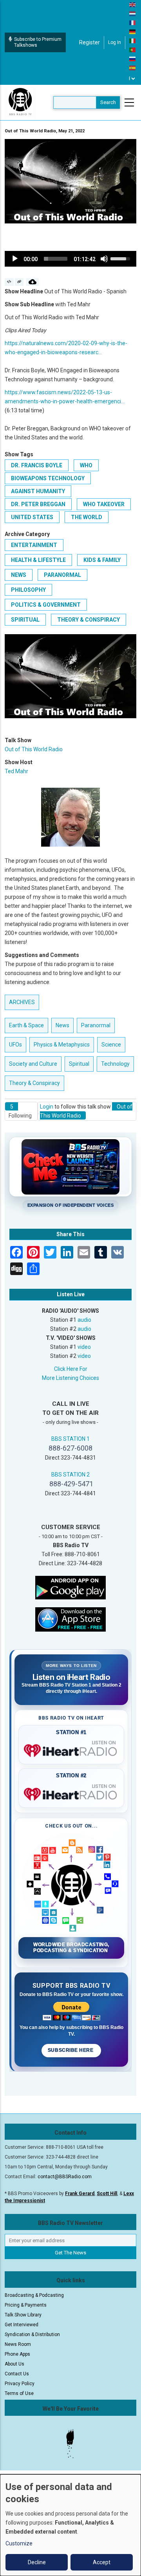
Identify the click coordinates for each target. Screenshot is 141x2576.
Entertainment (34, 545)
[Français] (133, 22)
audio (84, 1320)
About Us (14, 2364)
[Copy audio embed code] (9, 282)
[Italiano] (133, 40)
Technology (115, 1064)
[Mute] (104, 259)
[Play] (15, 259)
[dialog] (70, 2525)
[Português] (133, 49)
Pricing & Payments (26, 2305)
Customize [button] (19, 2543)
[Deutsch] (133, 31)
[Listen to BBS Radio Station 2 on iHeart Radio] (71, 1793)
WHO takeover (104, 504)
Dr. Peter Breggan (38, 504)
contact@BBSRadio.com (65, 2177)
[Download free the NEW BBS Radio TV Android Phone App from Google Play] (70, 1587)
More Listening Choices (70, 1378)
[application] (70, 259)
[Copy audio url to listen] (19, 282)
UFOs (15, 1045)
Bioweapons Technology (48, 478)
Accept (102, 2562)
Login (47, 1107)
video (84, 1347)
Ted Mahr (16, 771)
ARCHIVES (22, 1002)
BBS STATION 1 (70, 1439)
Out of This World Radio (34, 749)
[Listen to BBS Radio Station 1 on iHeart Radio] (71, 1749)
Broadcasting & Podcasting (34, 2295)
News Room (18, 2344)
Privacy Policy (20, 2384)
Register (89, 42)
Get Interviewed (22, 2325)
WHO (86, 465)
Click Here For (71, 1369)
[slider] (56, 259)
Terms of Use (19, 2393)
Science (111, 1045)
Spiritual (25, 620)
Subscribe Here (71, 2050)
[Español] (133, 68)
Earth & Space (26, 1025)
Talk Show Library (23, 2315)
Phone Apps (17, 2354)
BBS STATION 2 (70, 1475)
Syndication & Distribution (32, 2334)
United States (32, 517)
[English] (133, 4)
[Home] (20, 102)
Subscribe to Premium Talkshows (38, 42)
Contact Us (17, 2374)
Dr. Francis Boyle (37, 465)
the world (87, 517)
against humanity (38, 491)
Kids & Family (102, 560)
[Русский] (133, 59)
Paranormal (62, 575)
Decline (37, 2562)
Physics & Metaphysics (62, 1045)
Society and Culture (33, 1064)
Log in (115, 42)
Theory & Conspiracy (89, 620)
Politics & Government (46, 605)
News (19, 575)
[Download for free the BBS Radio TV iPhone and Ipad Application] (70, 1619)
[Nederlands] (133, 13)
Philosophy (28, 590)
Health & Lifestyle (38, 560)
